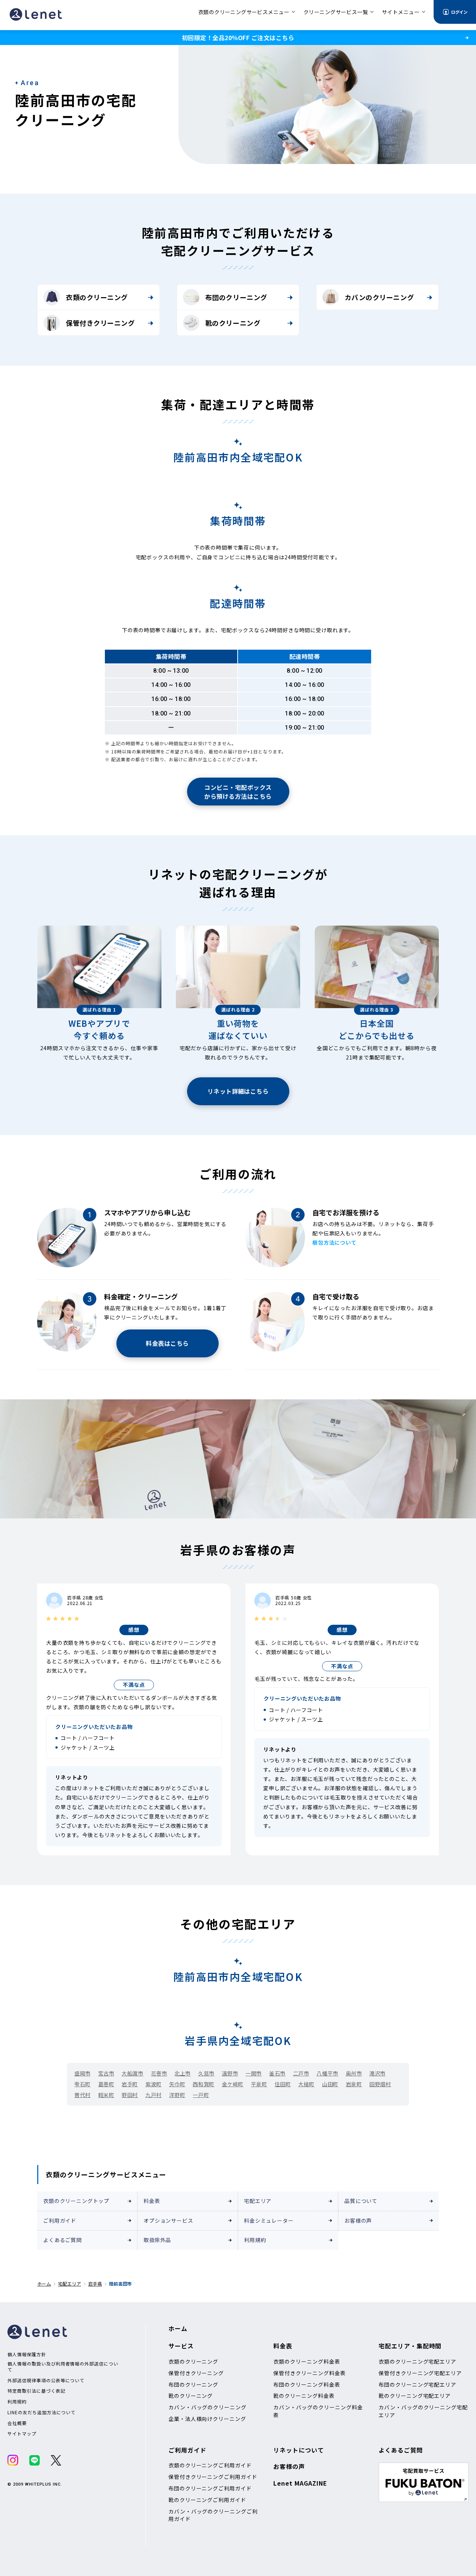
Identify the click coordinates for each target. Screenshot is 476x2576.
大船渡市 (132, 2073)
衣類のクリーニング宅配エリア (417, 2361)
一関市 (254, 2073)
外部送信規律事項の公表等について (46, 2380)
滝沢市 (377, 2073)
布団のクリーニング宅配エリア (417, 2384)
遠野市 (230, 2073)
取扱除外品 (157, 2240)
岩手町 (130, 2084)
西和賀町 (203, 2084)
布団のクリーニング (236, 297)
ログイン (459, 12)
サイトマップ (22, 2434)
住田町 (283, 2084)
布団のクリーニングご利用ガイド (210, 2488)
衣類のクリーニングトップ (76, 2201)
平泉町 (259, 2084)
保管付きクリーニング (100, 323)
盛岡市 (83, 2073)
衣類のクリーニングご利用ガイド (210, 2465)
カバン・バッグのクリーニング (208, 2407)
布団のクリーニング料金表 (307, 2384)
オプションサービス (168, 2220)
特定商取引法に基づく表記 (36, 2391)
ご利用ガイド (60, 2220)
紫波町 (154, 2084)
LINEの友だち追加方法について (41, 2412)
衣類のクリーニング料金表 (307, 2361)
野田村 (130, 2095)
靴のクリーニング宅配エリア (415, 2396)
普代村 (83, 2095)
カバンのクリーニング (379, 297)
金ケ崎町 (233, 2084)
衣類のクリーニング (97, 297)
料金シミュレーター (269, 2220)
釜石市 (277, 2073)
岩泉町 (354, 2084)
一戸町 (201, 2095)
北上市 (183, 2073)
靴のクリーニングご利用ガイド (207, 2500)
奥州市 (354, 2073)
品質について (361, 2201)
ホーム (44, 2284)
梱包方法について (335, 1242)
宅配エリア (258, 2201)
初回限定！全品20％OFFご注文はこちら (238, 38)
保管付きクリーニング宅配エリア (420, 2373)
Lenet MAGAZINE (300, 2483)
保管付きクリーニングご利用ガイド (213, 2477)
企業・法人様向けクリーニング (207, 2419)
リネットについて (299, 2450)
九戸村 (154, 2095)
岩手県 (95, 2284)
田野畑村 (380, 2084)
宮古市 (106, 2073)
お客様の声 (358, 2220)
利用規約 (255, 2240)
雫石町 (83, 2084)
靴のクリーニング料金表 (304, 2396)
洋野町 (177, 2095)
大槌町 (306, 2084)
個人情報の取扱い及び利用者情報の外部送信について (63, 2366)
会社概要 (17, 2423)
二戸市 (301, 2073)
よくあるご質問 (62, 2240)
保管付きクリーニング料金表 (309, 2373)
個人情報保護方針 (27, 2354)
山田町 (330, 2084)
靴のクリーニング (233, 323)
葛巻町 (106, 2084)
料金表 (152, 2201)
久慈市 (206, 2073)
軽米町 (106, 2095)
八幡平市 (327, 2073)
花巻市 (159, 2073)
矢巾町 (177, 2084)
